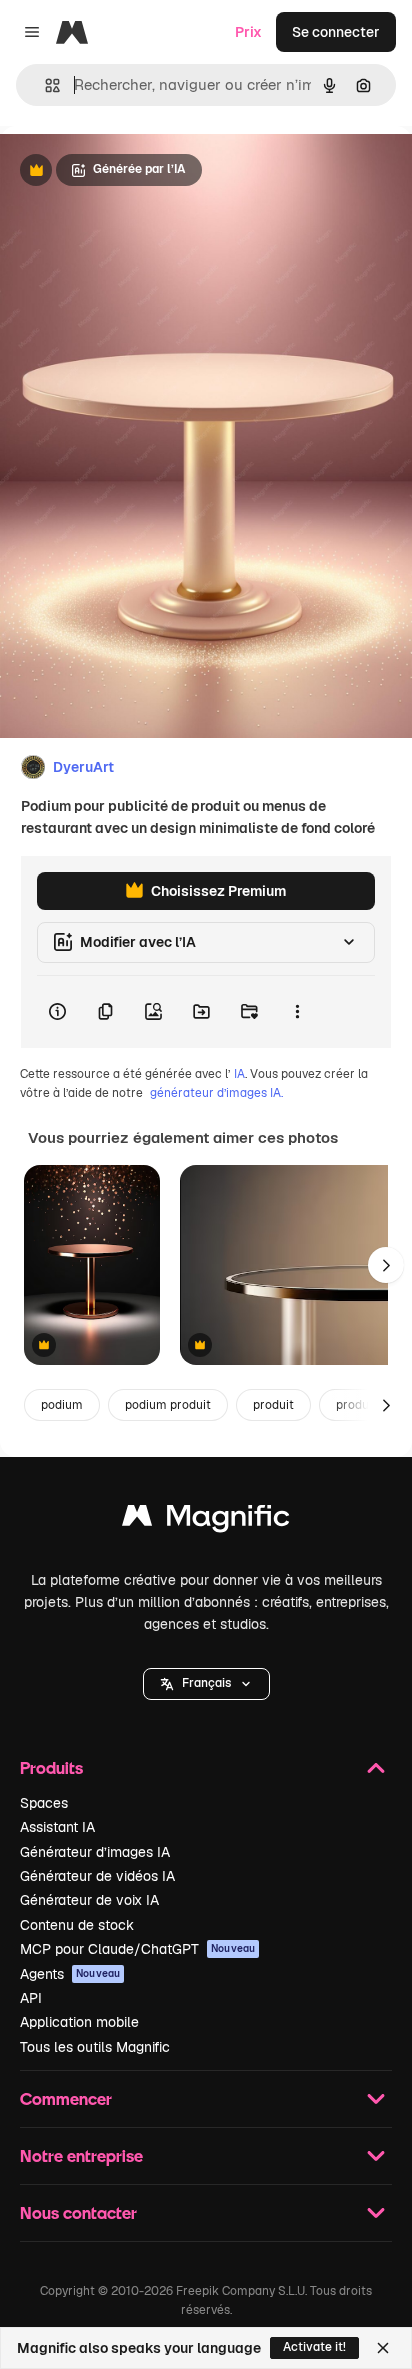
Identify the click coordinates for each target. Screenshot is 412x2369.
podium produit (168, 1405)
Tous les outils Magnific (95, 2047)
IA (239, 1074)
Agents (70, 1974)
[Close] (383, 2348)
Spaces (44, 1803)
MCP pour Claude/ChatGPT (137, 1949)
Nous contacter (78, 2212)
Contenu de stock (77, 1925)
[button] (206, 1684)
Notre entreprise (81, 2155)
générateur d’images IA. (216, 1093)
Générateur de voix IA (89, 1900)
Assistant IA (57, 1827)
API (31, 1998)
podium (62, 1405)
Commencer (66, 2098)
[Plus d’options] (297, 1012)
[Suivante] (386, 1265)
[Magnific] (206, 1520)
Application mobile (79, 2022)
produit (273, 1405)
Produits (51, 1767)
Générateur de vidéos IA (97, 1876)
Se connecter (336, 32)
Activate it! (314, 2347)
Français (206, 1683)
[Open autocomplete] (44, 85)
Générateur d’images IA (95, 1852)
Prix (248, 32)
